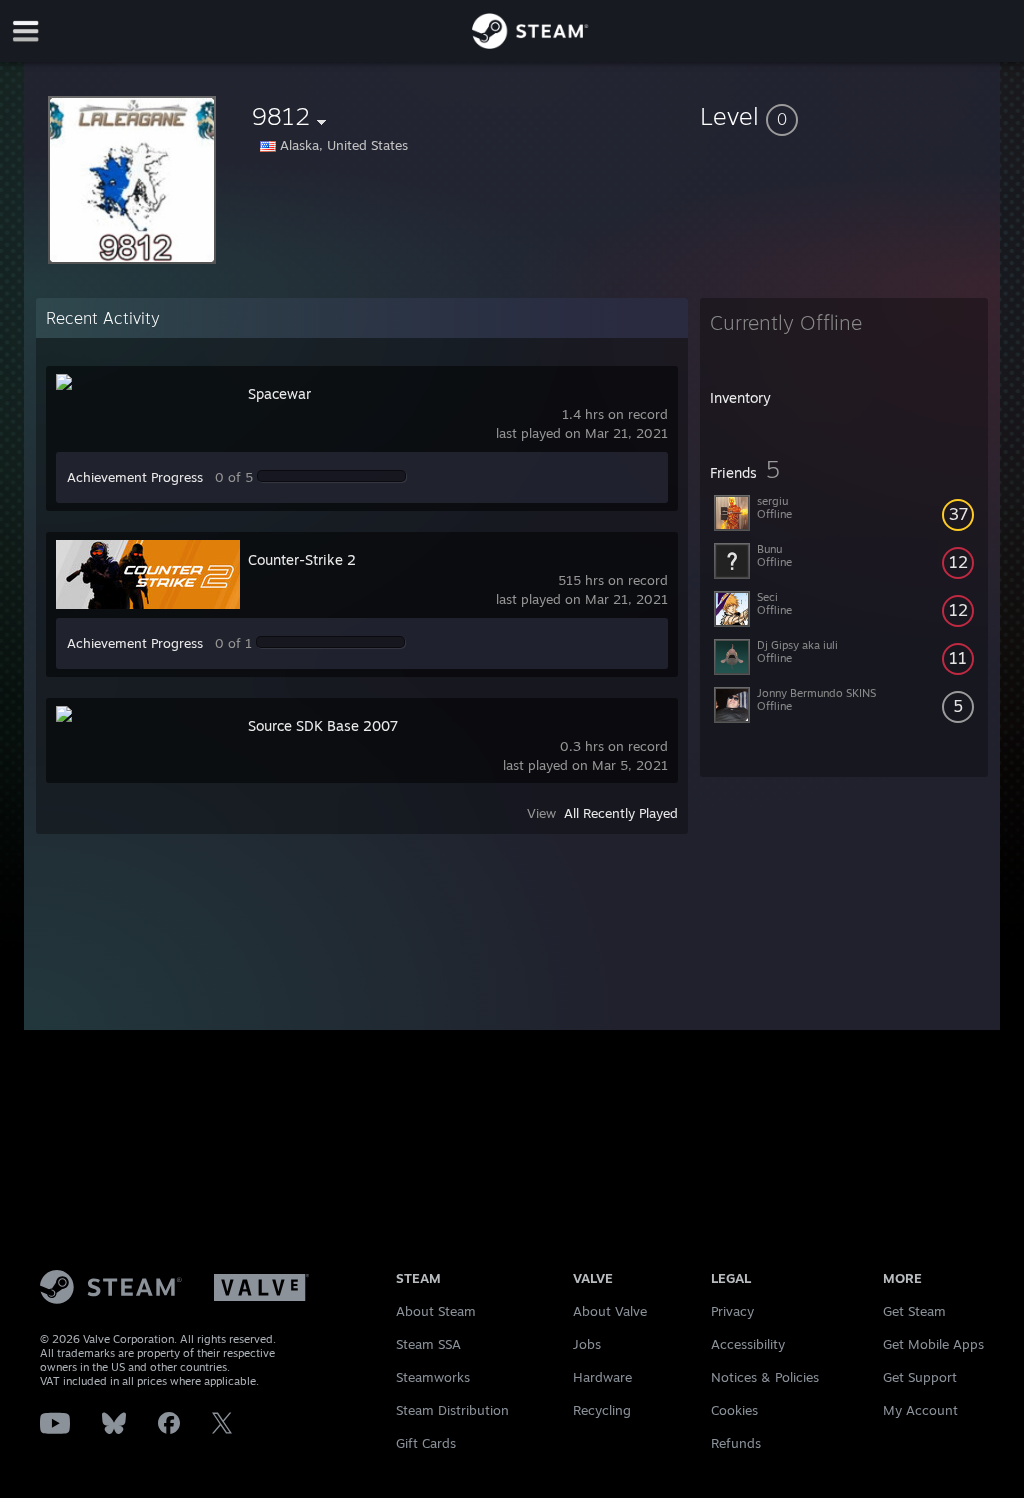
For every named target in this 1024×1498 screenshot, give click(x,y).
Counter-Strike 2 (302, 559)
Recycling (602, 1410)
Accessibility (748, 1344)
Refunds (736, 1443)
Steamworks (433, 1377)
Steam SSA (428, 1344)
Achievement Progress (135, 477)
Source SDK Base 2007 (323, 725)
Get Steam (914, 1311)
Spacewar (279, 393)
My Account (920, 1410)
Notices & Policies (765, 1377)
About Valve (610, 1311)
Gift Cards (426, 1443)
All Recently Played (621, 813)
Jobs (587, 1344)
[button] (844, 116)
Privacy (732, 1311)
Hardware (602, 1377)
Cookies (734, 1410)
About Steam (436, 1311)
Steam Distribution (452, 1410)
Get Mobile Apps (933, 1344)
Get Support (920, 1377)
